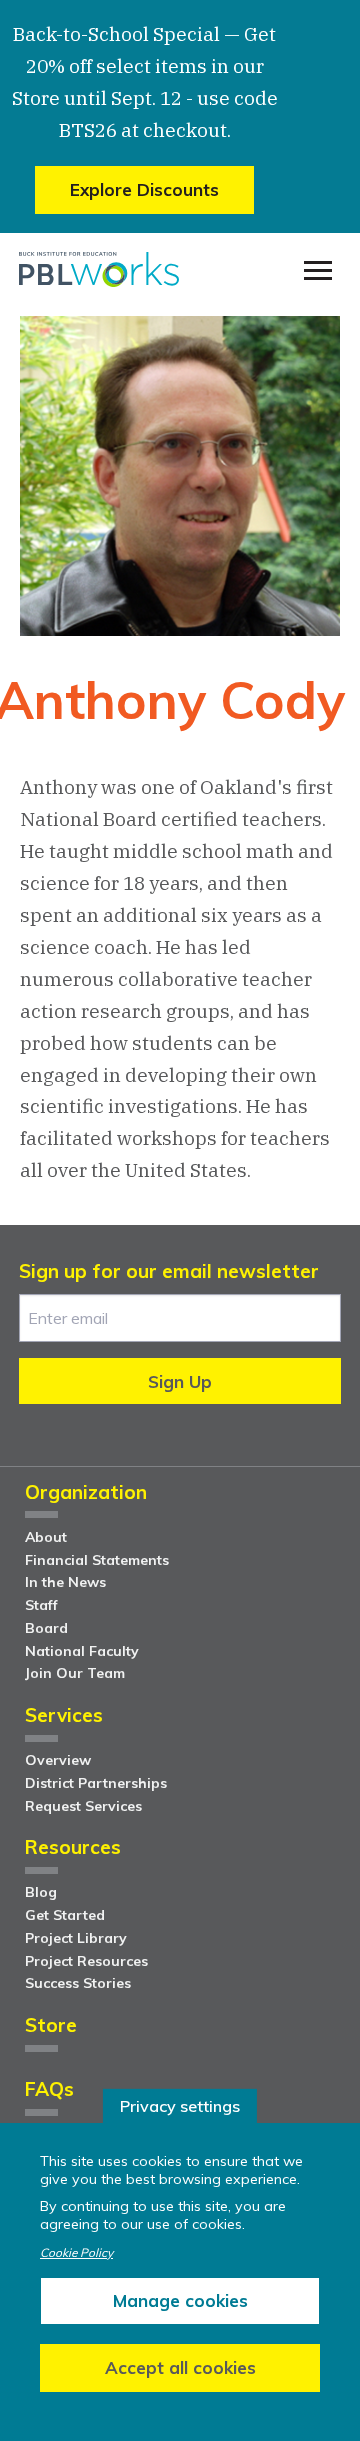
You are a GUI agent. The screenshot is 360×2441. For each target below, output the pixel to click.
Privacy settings (180, 2106)
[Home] (99, 270)
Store (51, 2026)
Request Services (83, 1806)
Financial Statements (97, 1560)
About (46, 1537)
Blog (41, 1892)
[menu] (318, 271)
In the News (65, 1582)
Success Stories (78, 1983)
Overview (58, 1760)
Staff (41, 1605)
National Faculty (82, 1651)
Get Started (65, 1915)
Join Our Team (75, 1673)
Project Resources (86, 1961)
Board (46, 1628)
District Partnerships (96, 1783)
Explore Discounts (144, 189)
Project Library (76, 1938)
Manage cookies (180, 2300)
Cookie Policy (76, 2253)
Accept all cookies (180, 2367)
